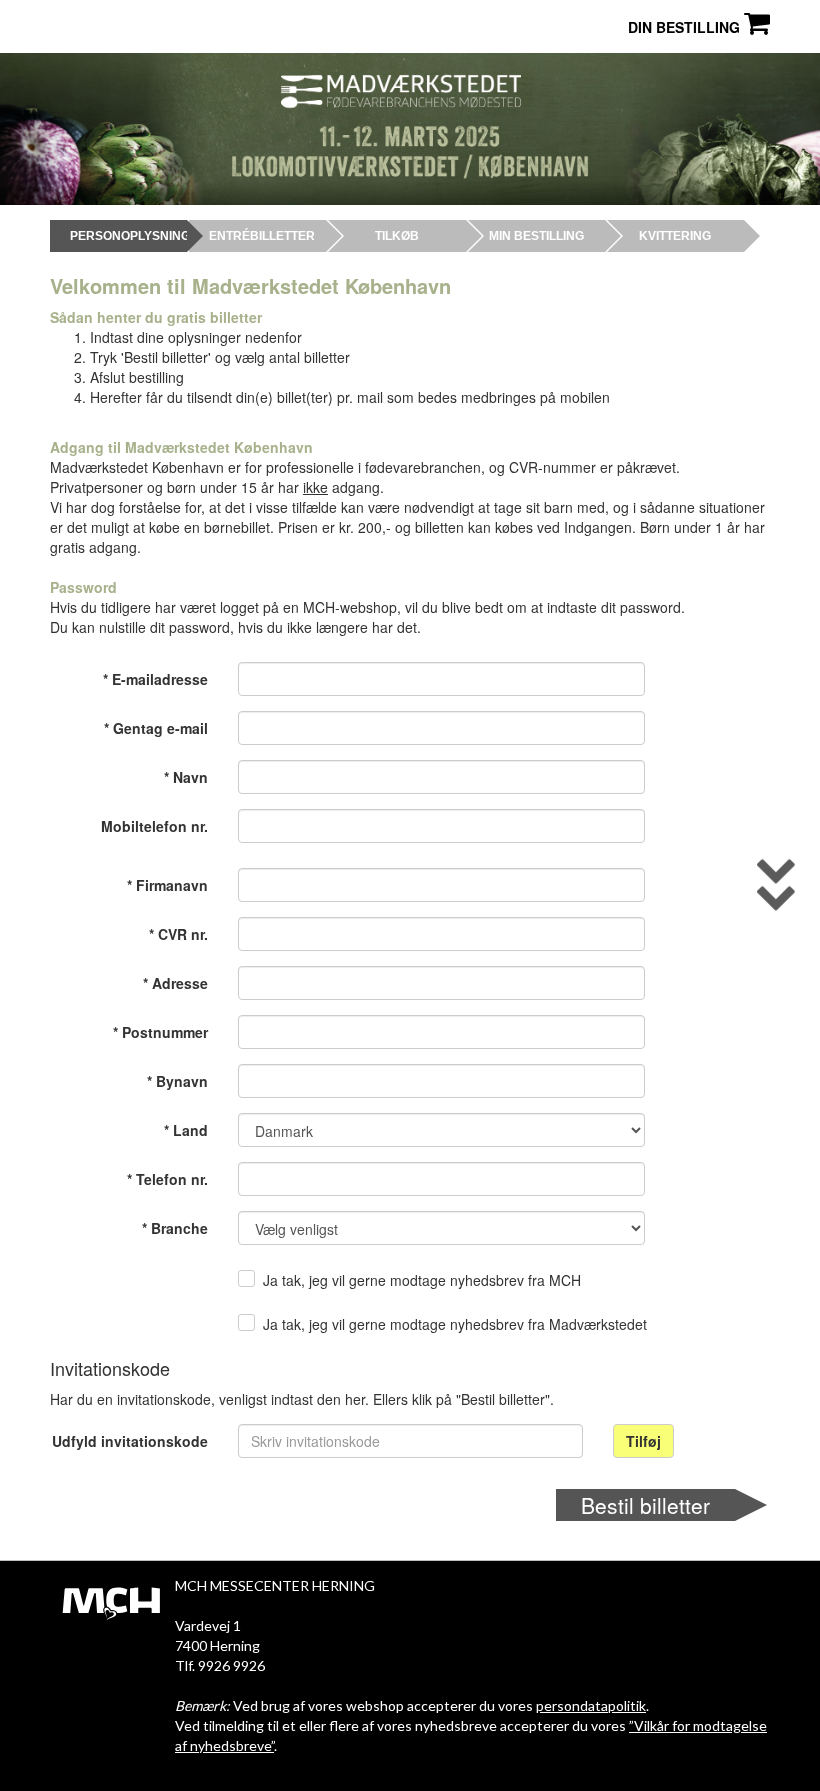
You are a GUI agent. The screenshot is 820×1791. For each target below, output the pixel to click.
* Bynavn (177, 1081)
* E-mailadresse (155, 679)
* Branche (175, 1228)
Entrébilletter (257, 236)
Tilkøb (397, 236)
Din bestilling (686, 27)
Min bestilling (536, 236)
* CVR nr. (178, 934)
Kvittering (675, 236)
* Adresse (175, 983)
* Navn (186, 777)
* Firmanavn (167, 885)
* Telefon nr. (167, 1179)
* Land (186, 1130)
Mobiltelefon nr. (154, 826)
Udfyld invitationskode (130, 1441)
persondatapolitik (591, 1705)
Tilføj (643, 1441)
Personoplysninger (118, 236)
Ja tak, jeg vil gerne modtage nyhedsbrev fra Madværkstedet (455, 1324)
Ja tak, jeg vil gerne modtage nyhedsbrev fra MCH (422, 1280)
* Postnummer (160, 1032)
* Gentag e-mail (156, 728)
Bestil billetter (645, 1505)
